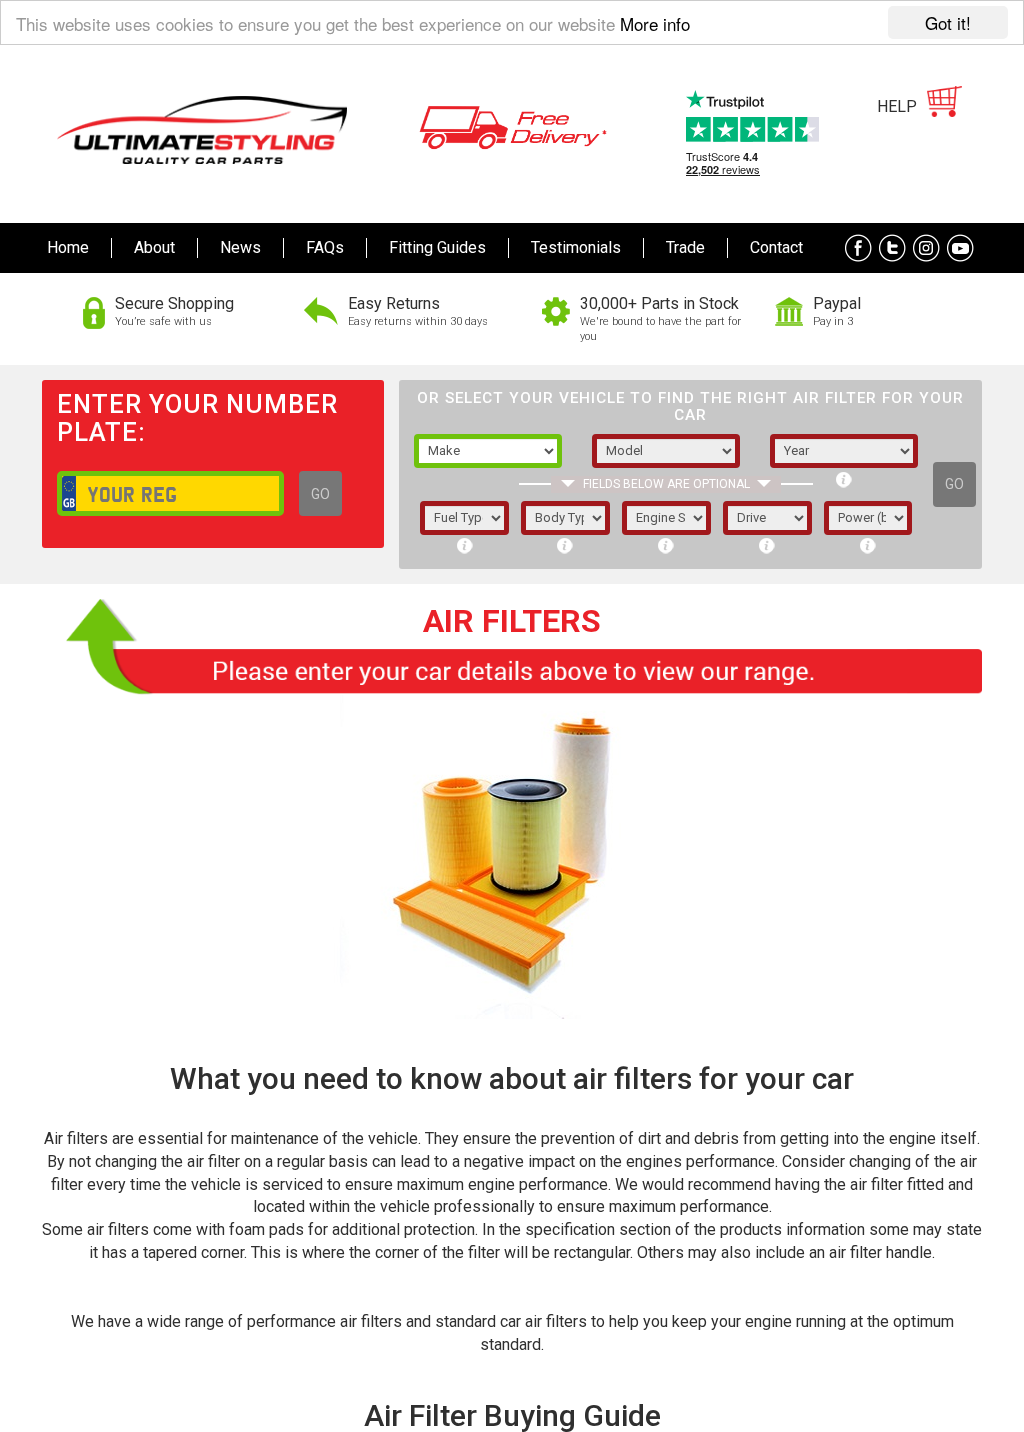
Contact (776, 247)
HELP (897, 106)
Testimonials (576, 247)
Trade (685, 247)
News (240, 247)
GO (320, 494)
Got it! (948, 22)
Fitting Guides (437, 247)
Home (68, 247)
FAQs (325, 247)
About (154, 247)
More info (655, 23)
